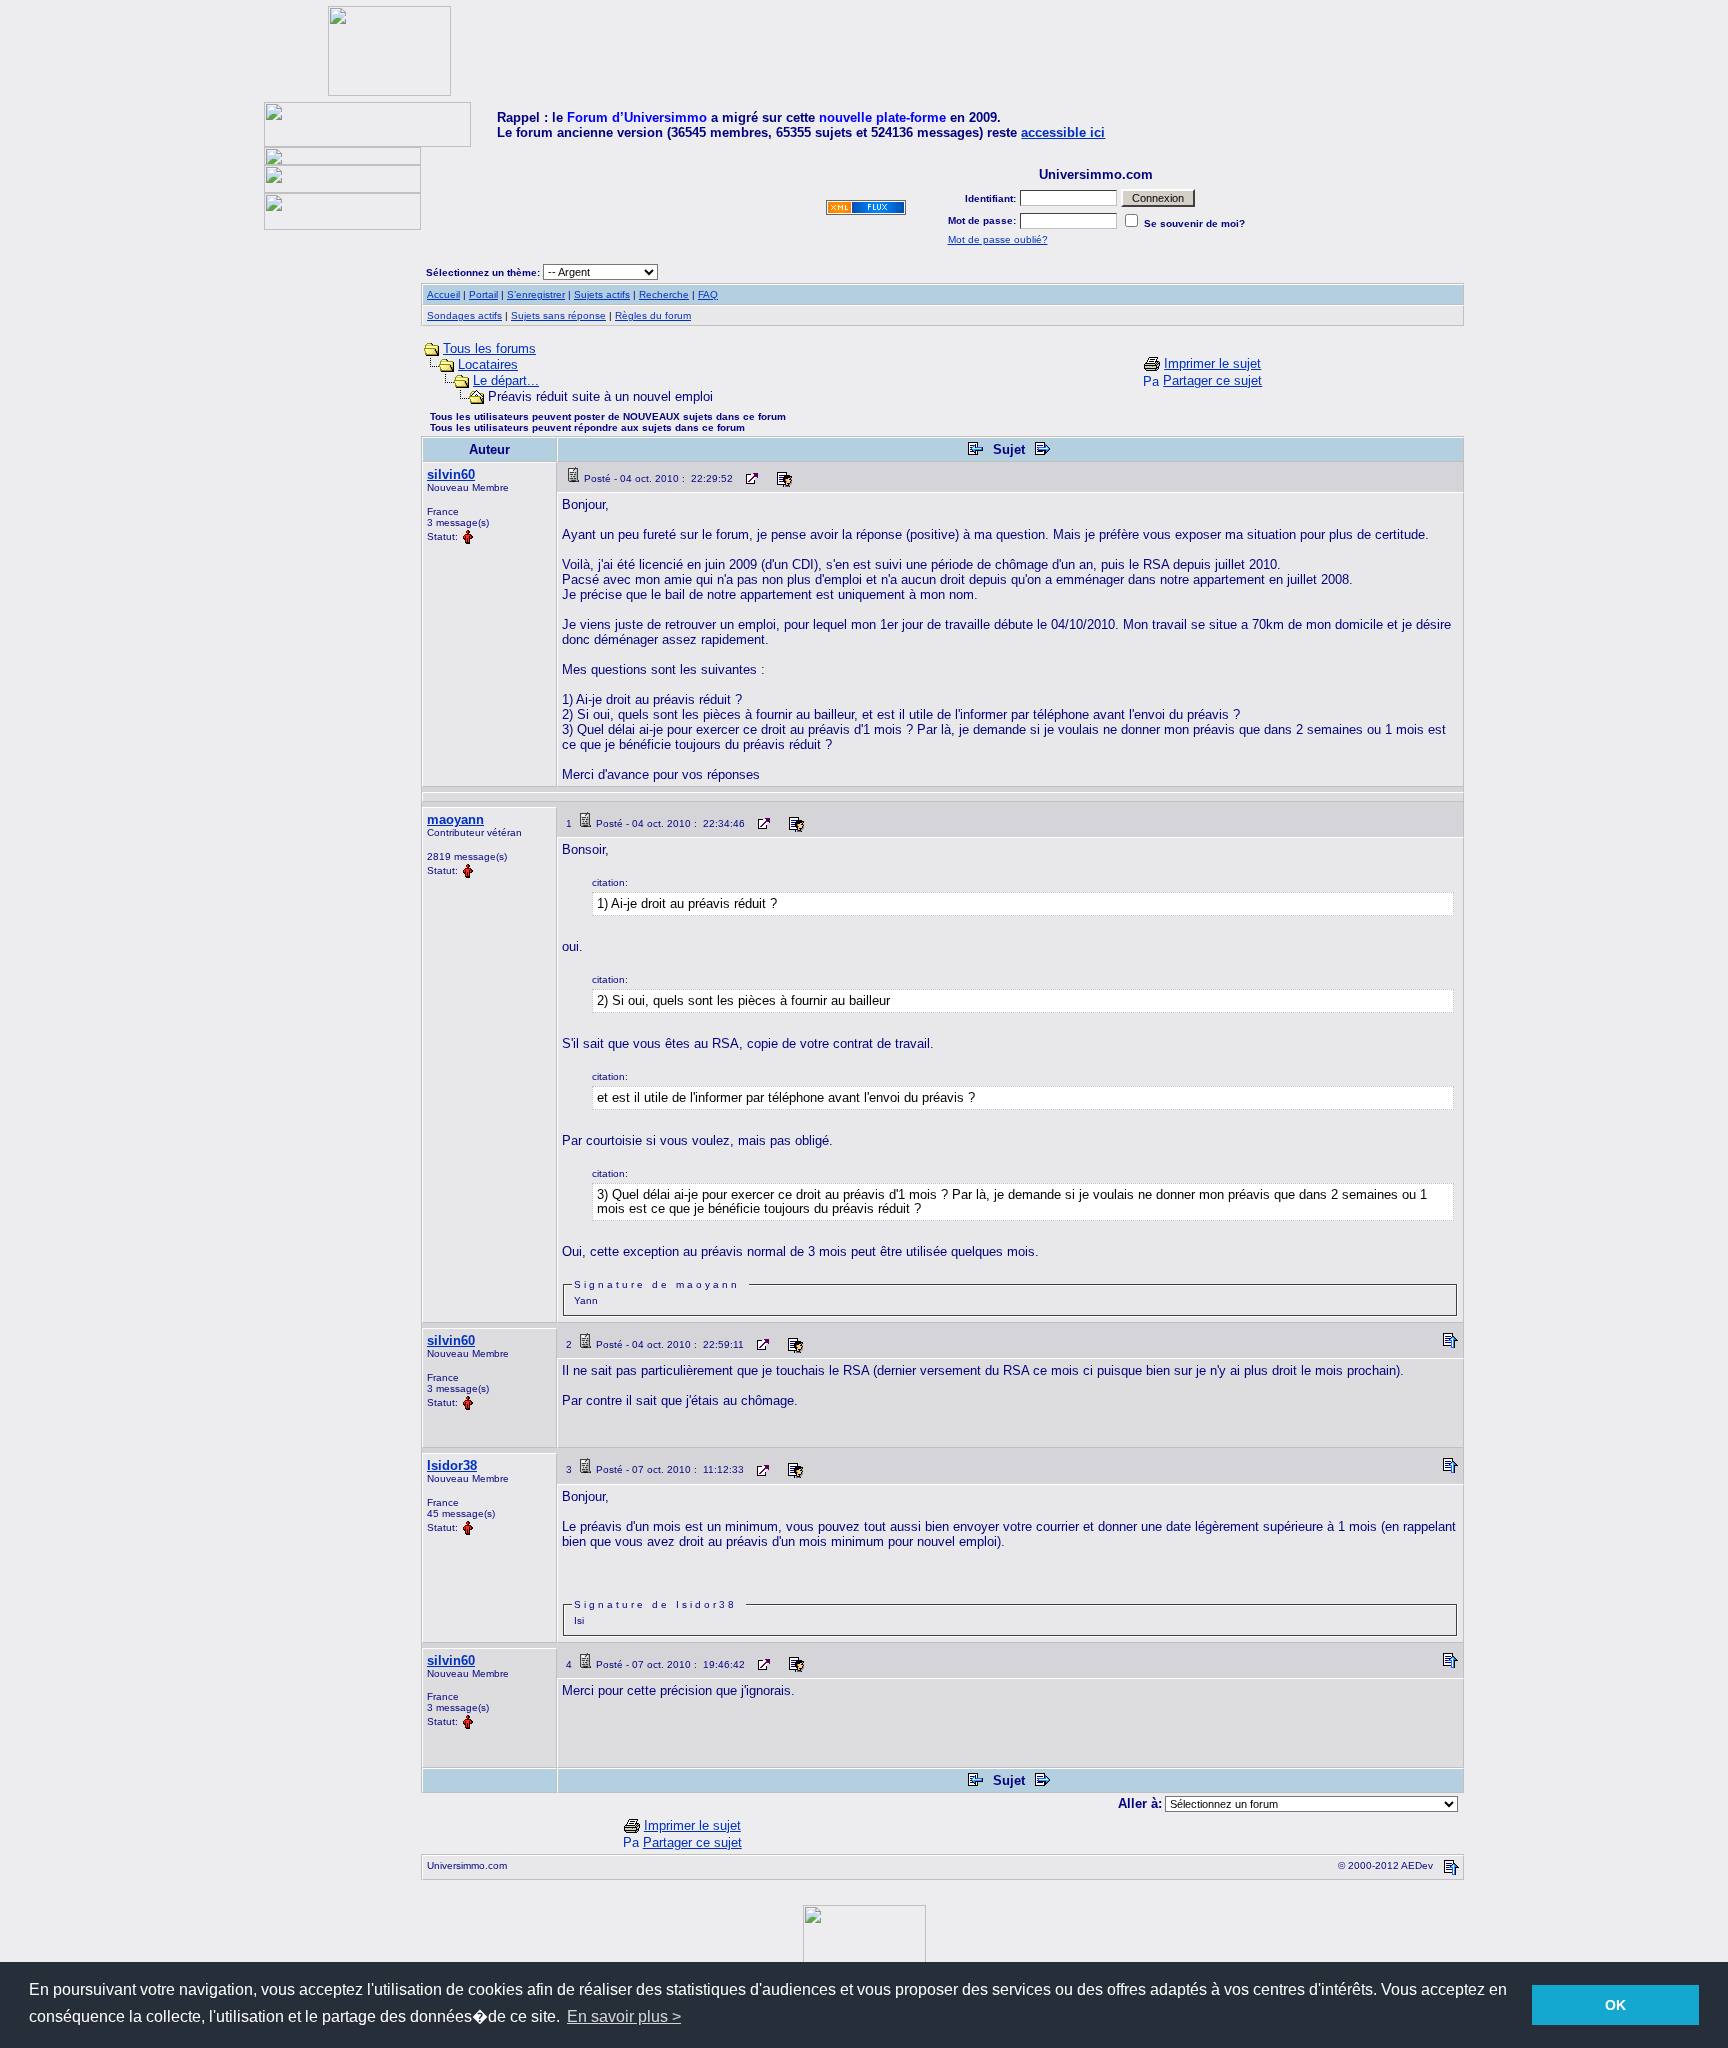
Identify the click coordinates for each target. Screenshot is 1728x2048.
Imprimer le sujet (1212, 363)
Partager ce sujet (1212, 380)
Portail (483, 294)
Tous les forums (489, 348)
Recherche (664, 294)
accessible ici (1063, 132)
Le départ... (506, 380)
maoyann (455, 819)
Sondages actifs (464, 315)
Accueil (443, 294)
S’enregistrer (536, 294)
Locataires (488, 364)
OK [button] (1615, 2005)
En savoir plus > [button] (624, 2016)
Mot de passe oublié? (998, 239)
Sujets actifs (602, 294)
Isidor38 (452, 1465)
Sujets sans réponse (558, 315)
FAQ (708, 294)
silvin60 (451, 474)
